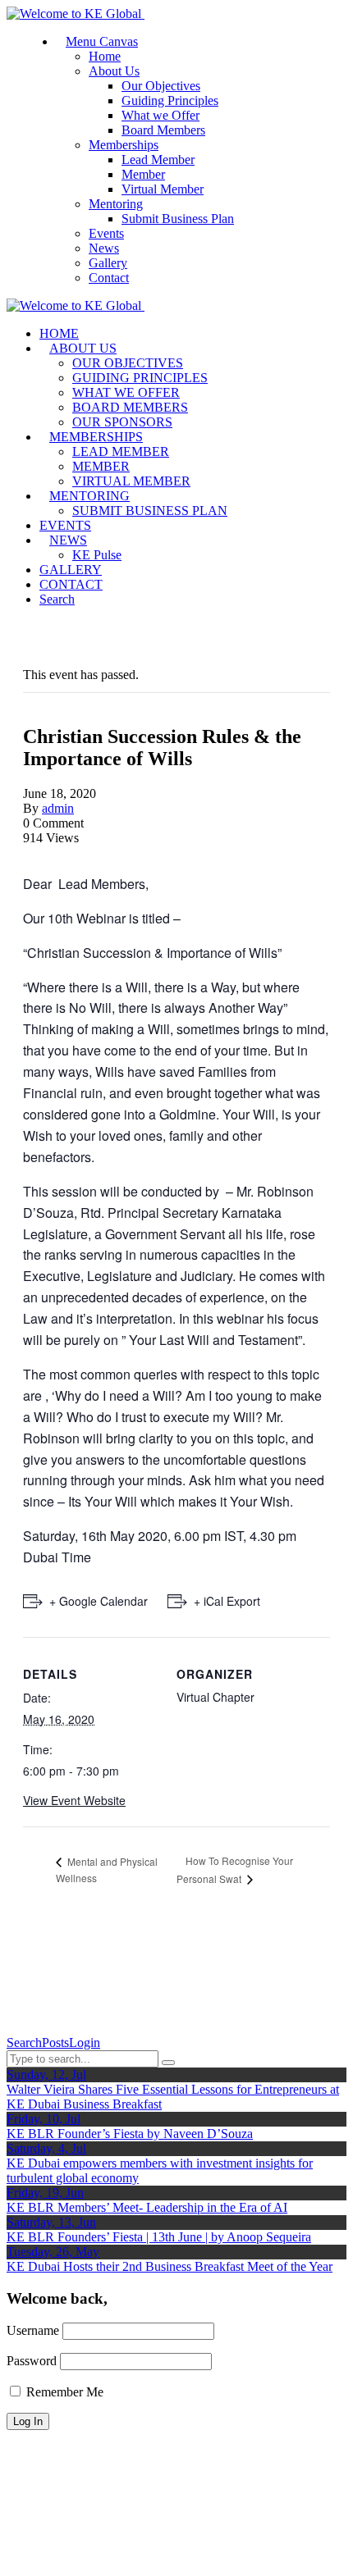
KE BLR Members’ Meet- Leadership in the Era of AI (147, 2207)
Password (32, 2361)
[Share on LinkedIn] (57, 853)
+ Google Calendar (99, 1601)
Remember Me (63, 2392)
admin (58, 808)
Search (24, 2043)
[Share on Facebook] (28, 853)
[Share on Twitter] (38, 853)
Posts (55, 2043)
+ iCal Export (227, 1601)
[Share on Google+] (48, 853)
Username (33, 2330)
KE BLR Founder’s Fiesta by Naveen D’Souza (130, 2134)
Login (85, 2043)
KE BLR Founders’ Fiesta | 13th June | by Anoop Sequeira (159, 2237)
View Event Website (74, 1800)
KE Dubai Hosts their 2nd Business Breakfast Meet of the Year (170, 2266)
